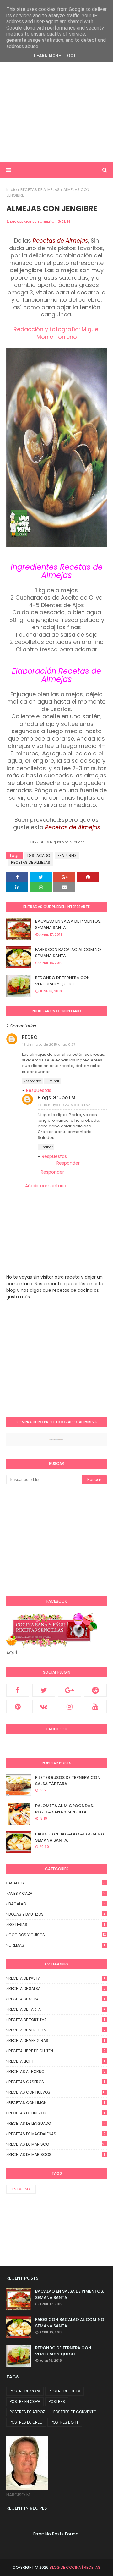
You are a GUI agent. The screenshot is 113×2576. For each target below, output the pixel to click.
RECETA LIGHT (57, 2061)
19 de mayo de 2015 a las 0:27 (49, 1044)
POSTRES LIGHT (65, 2422)
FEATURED (67, 855)
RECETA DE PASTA (57, 1978)
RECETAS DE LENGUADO (57, 2123)
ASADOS (57, 1883)
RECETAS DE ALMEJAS (40, 190)
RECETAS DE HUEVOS (57, 2113)
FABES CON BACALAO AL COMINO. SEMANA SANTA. (69, 953)
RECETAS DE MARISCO (58, 2144)
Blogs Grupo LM (56, 1097)
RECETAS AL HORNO (57, 2072)
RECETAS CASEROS (57, 2082)
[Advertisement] (56, 99)
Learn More (47, 56)
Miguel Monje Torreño (32, 222)
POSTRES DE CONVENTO (75, 2412)
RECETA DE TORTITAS (57, 2020)
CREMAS (57, 1945)
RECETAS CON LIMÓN (57, 2103)
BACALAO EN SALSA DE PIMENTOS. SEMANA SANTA (68, 924)
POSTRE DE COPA (25, 2391)
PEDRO (30, 1037)
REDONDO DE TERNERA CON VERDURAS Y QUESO (62, 981)
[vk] (44, 1707)
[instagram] (70, 1707)
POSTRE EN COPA (25, 2401)
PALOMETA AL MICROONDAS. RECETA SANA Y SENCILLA (65, 1809)
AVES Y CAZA (57, 1893)
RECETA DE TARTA (57, 2009)
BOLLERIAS (57, 1924)
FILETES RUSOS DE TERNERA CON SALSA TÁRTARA (68, 1781)
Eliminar (53, 1081)
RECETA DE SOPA (57, 1999)
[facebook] (18, 1690)
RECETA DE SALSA (57, 1989)
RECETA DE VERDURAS (57, 2040)
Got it (74, 56)
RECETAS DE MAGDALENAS (57, 2134)
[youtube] (96, 1707)
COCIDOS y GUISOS (57, 1935)
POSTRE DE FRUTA (65, 2391)
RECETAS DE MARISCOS (57, 2154)
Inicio (11, 190)
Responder (32, 1081)
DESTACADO (39, 855)
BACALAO (57, 1904)
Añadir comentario (46, 1186)
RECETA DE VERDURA (57, 2030)
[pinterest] (18, 1707)
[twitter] (44, 1690)
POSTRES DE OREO (26, 2422)
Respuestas (39, 1090)
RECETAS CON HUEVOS (57, 2092)
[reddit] (96, 1690)
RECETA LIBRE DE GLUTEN (57, 2051)
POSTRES (57, 2401)
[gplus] (70, 1690)
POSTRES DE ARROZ (27, 2412)
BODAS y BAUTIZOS (57, 1914)
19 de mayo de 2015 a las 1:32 (64, 1105)
